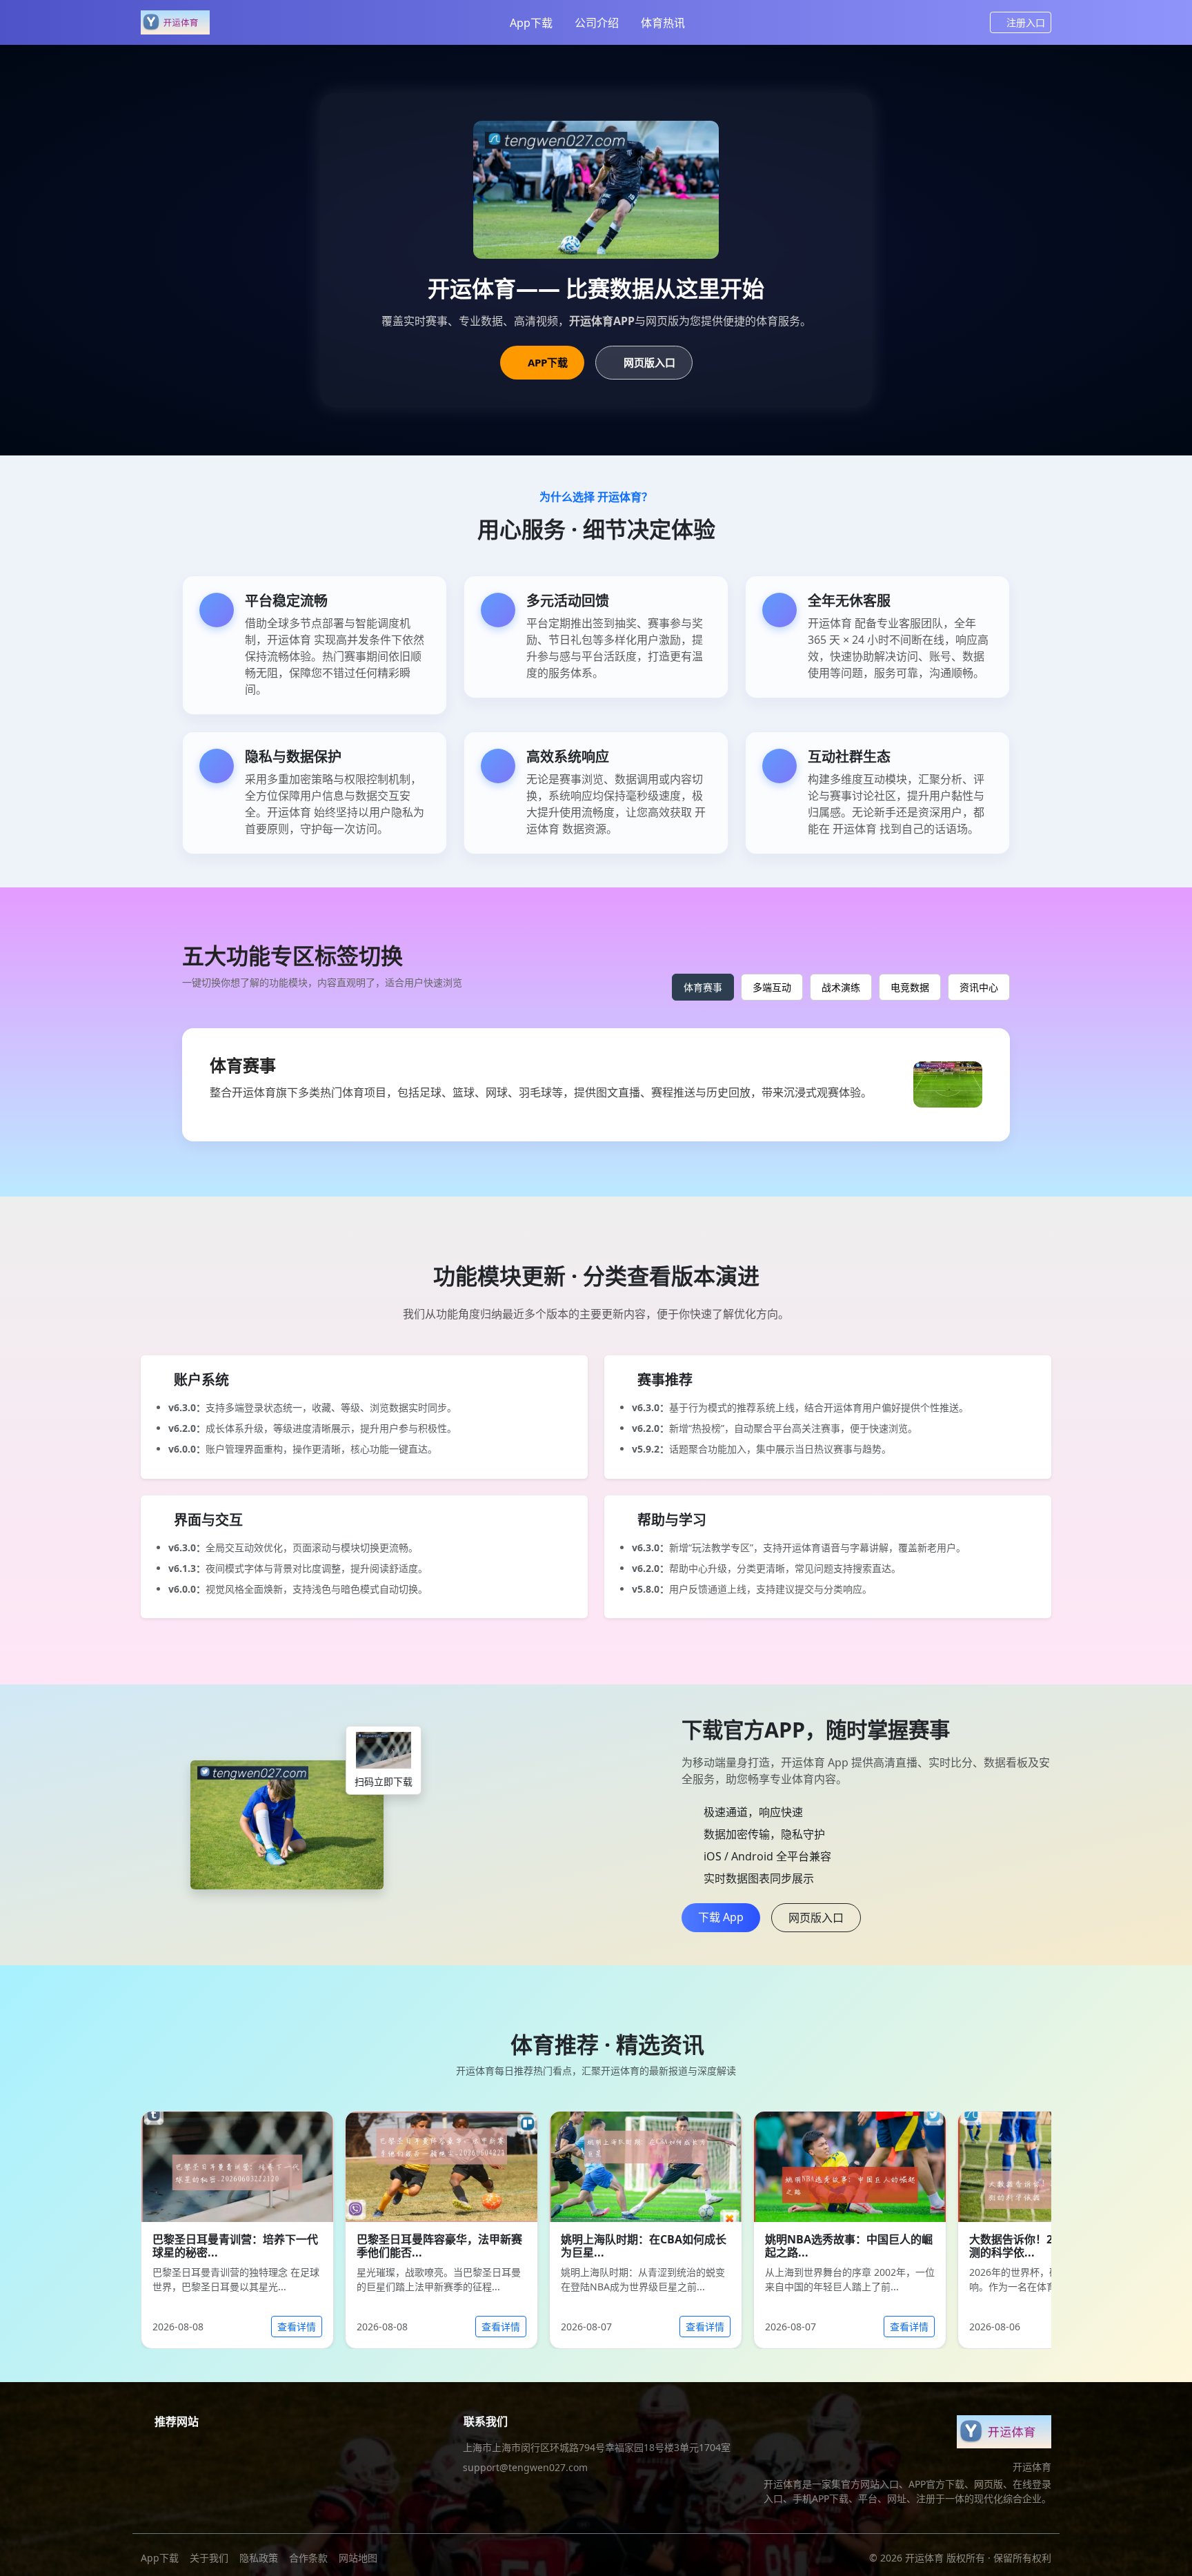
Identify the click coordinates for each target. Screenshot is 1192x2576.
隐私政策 (259, 2558)
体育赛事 (703, 987)
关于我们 (209, 2558)
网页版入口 (649, 362)
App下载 (531, 23)
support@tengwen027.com (525, 2467)
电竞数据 (910, 987)
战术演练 (841, 987)
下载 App (721, 1917)
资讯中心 (979, 987)
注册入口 (1026, 22)
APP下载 (548, 362)
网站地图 (358, 2558)
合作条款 (308, 2558)
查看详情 (297, 2327)
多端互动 (772, 987)
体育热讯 (663, 23)
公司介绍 (597, 23)
